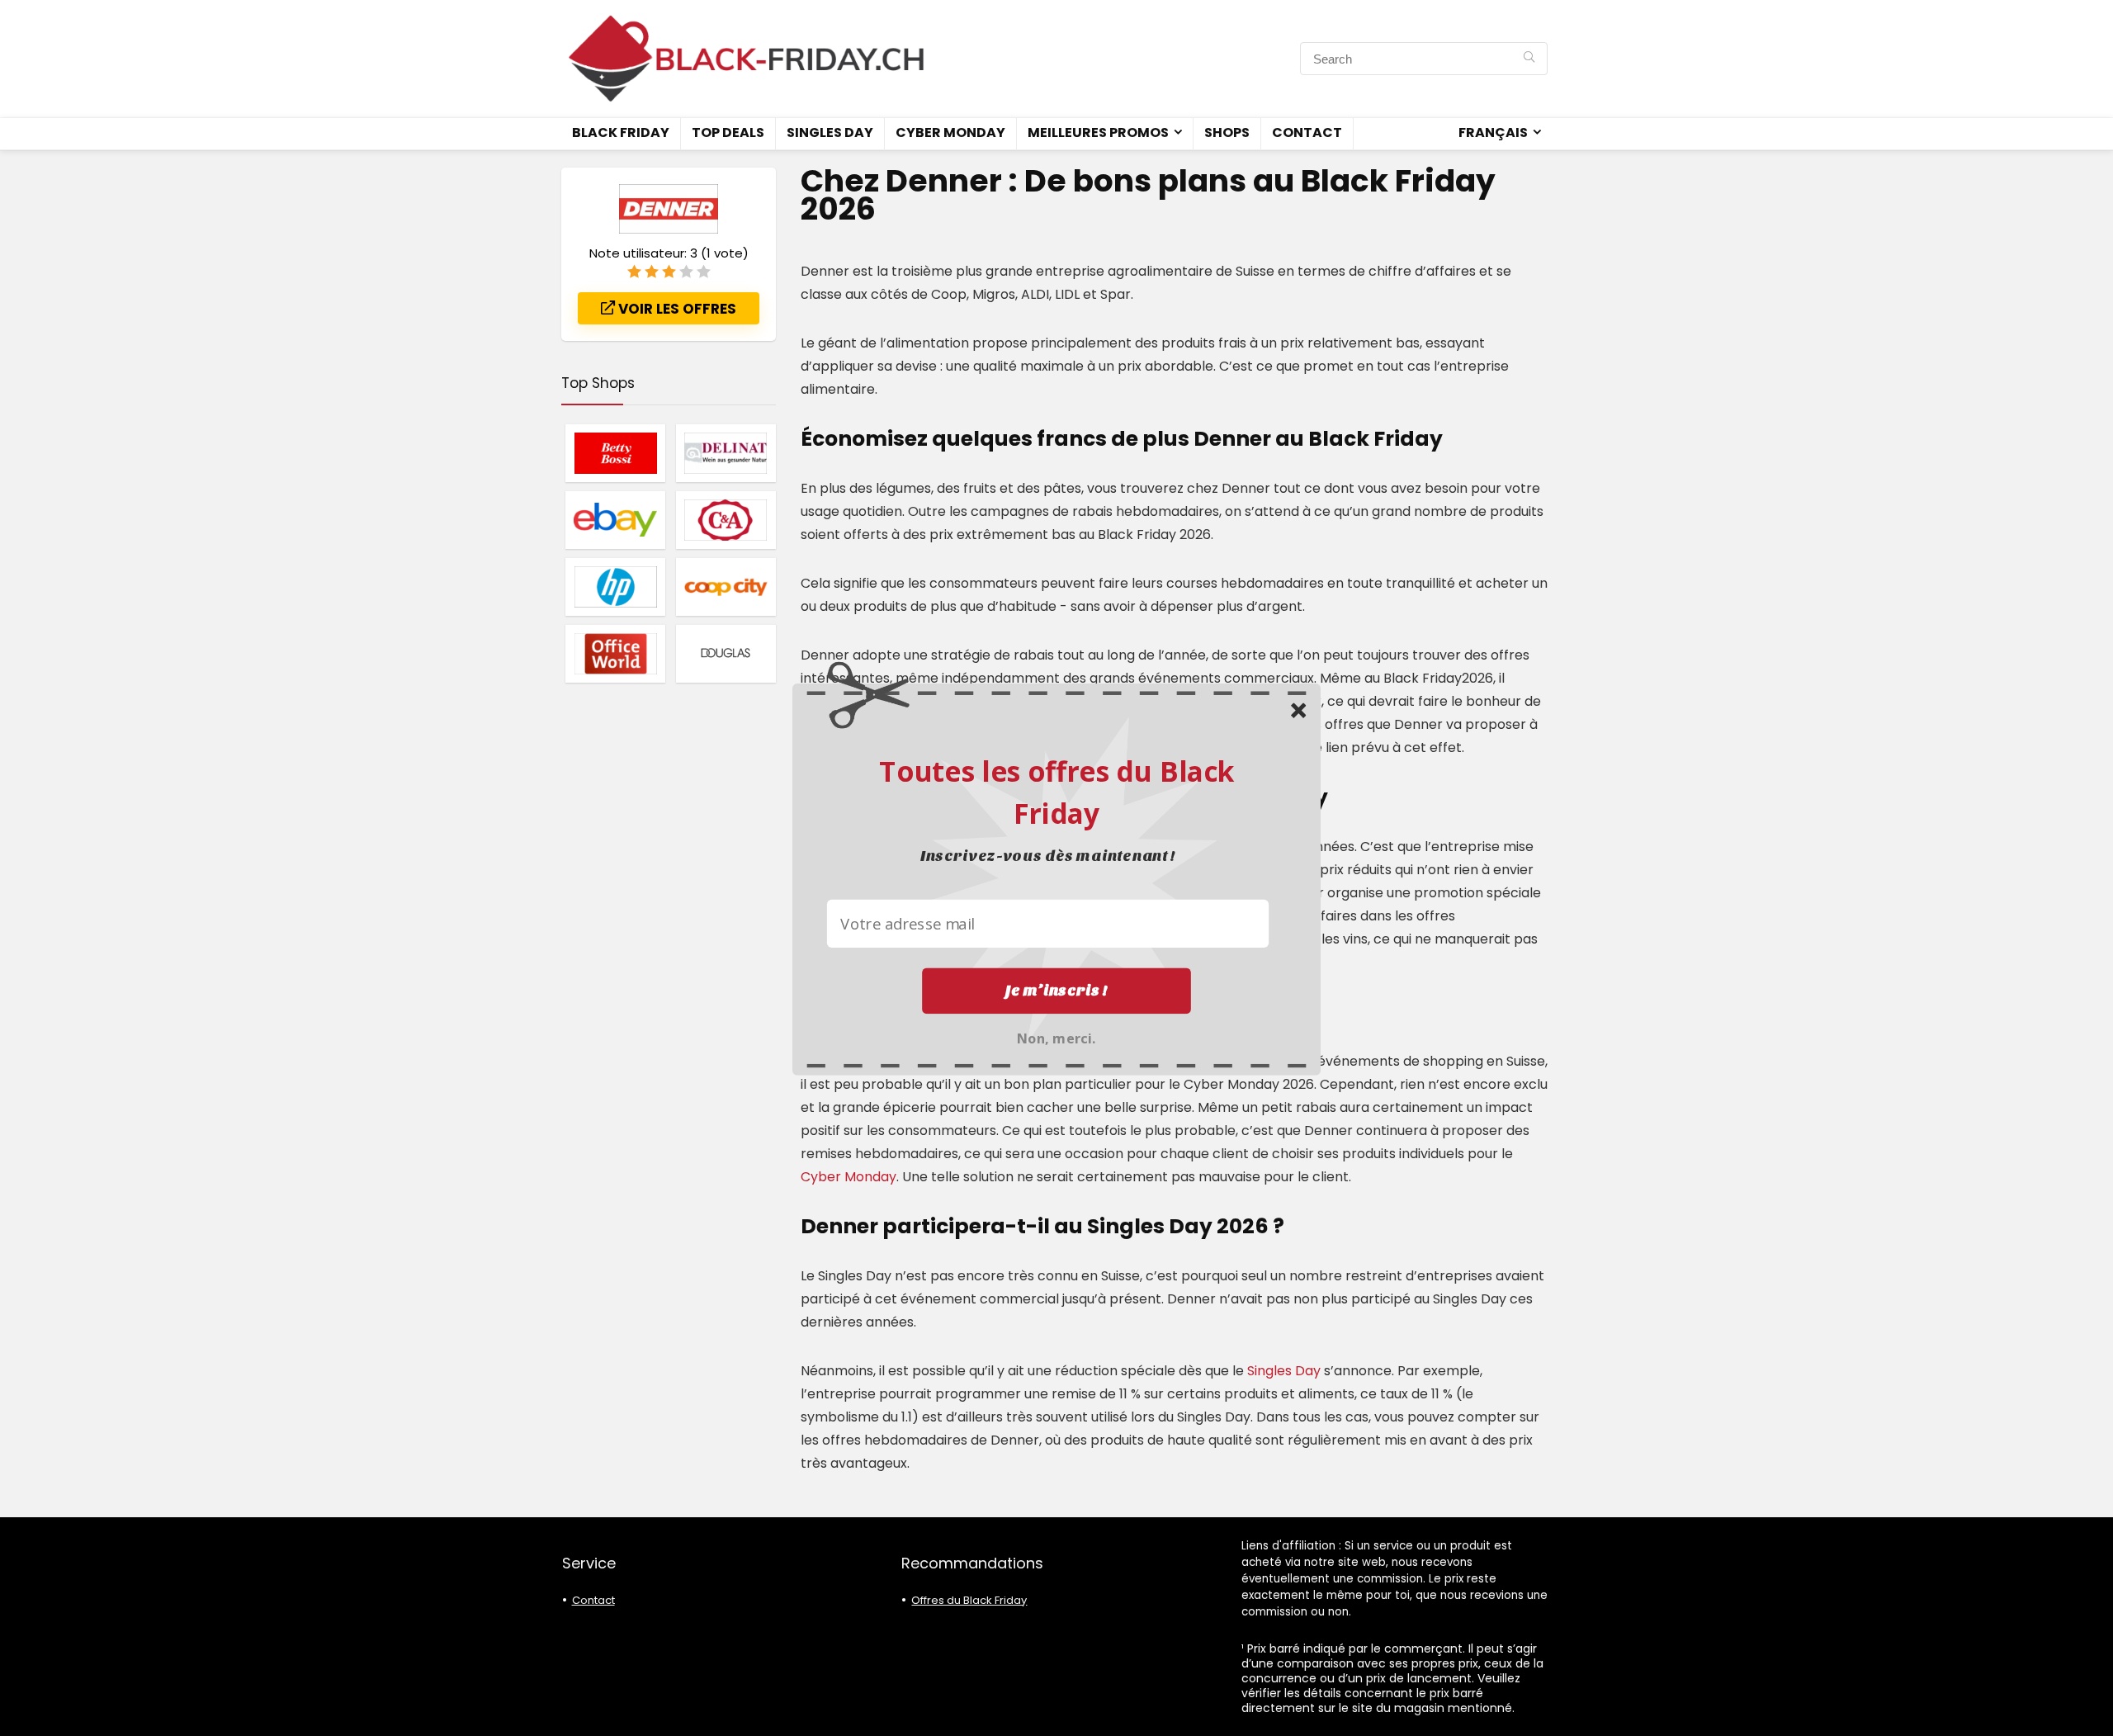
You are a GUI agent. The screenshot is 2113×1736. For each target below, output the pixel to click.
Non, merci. (1056, 1036)
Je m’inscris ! (1056, 990)
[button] (1056, 791)
